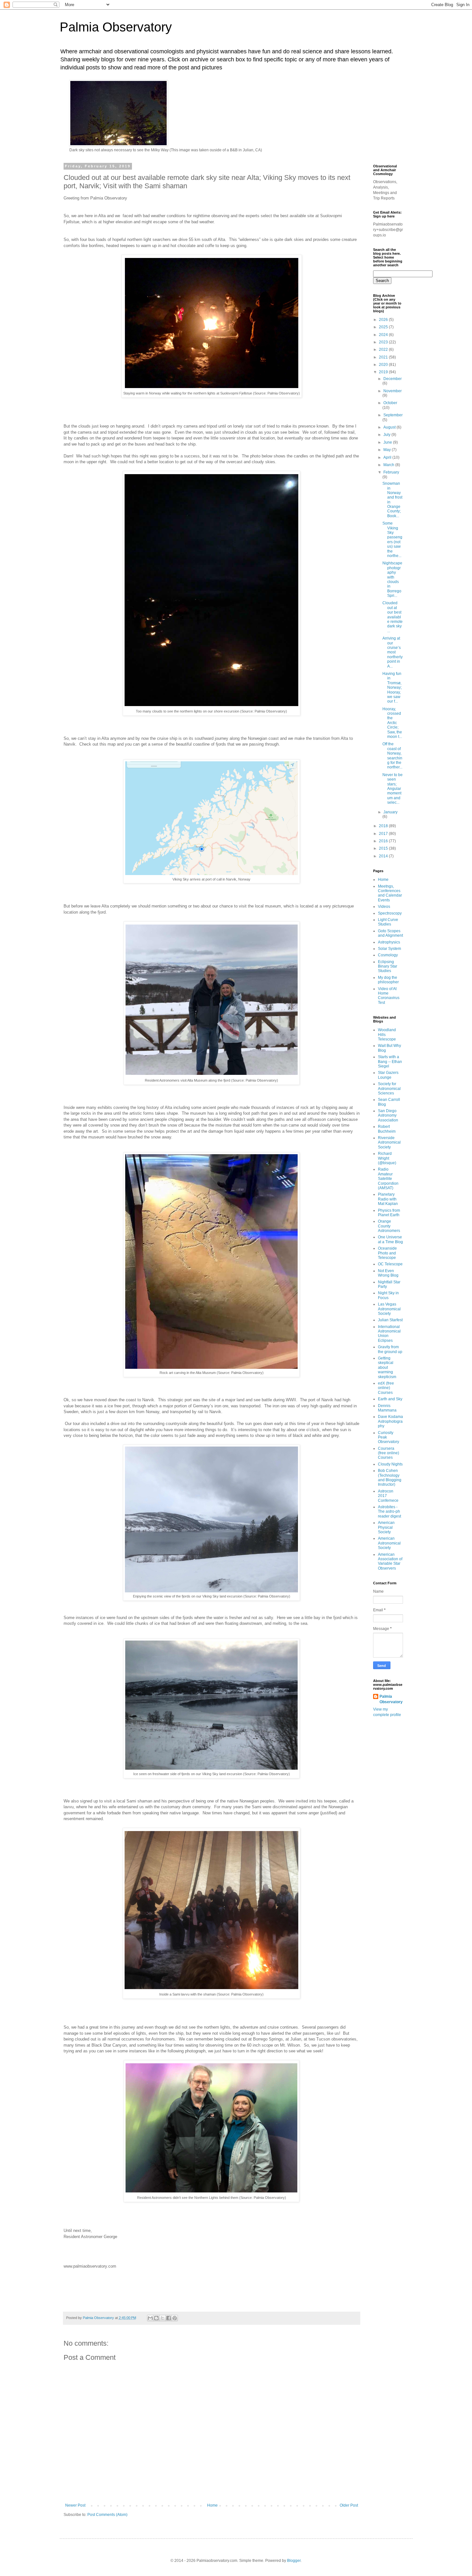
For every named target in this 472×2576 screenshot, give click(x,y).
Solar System (389, 949)
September (393, 415)
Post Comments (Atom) (107, 2515)
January (390, 812)
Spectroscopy (390, 913)
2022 (384, 350)
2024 (384, 335)
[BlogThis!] (156, 2318)
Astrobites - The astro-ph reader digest (389, 1512)
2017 (384, 834)
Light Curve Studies (388, 922)
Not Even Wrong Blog (388, 1273)
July (387, 435)
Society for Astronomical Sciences (389, 1089)
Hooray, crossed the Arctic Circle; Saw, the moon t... (392, 723)
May (388, 450)
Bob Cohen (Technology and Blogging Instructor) (390, 1478)
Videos (384, 907)
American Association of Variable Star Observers (390, 1561)
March (389, 465)
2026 (384, 320)
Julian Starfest (390, 1320)
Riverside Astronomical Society (389, 1142)
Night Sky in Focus (388, 1295)
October (390, 403)
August (390, 427)
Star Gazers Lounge (388, 1075)
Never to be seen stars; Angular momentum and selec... (393, 789)
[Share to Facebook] (169, 2318)
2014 (384, 856)
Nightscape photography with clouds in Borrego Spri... (392, 579)
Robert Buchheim (387, 1129)
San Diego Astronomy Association (388, 1115)
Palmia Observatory (116, 27)
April (388, 457)
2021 (384, 357)
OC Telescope (390, 1264)
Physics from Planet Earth (389, 1213)
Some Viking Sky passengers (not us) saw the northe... (392, 540)
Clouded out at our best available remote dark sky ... (393, 617)
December (393, 379)
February (391, 472)
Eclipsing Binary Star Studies (388, 966)
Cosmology (388, 955)
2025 (384, 327)
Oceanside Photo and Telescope (387, 1253)
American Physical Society (386, 1527)
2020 (384, 365)
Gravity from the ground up (390, 1349)
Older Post (349, 2505)
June (388, 442)
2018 (384, 826)
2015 (384, 848)
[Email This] (150, 2318)
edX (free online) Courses (386, 1388)
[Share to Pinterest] (175, 2318)
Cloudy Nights (390, 1464)
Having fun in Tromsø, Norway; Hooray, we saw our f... (392, 687)
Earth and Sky (390, 1399)
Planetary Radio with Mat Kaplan (388, 1199)
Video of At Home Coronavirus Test (389, 996)
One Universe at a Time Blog (390, 1239)
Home (212, 2505)
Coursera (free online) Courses (389, 1453)
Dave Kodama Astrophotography (390, 1421)
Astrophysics (389, 942)
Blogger (294, 2561)
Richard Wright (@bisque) (387, 1158)
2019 (384, 372)
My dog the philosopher (388, 980)
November (393, 391)
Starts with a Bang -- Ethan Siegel (390, 1062)
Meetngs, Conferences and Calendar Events (390, 893)
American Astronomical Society (389, 1543)
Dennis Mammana (387, 1408)
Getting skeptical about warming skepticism (387, 1368)
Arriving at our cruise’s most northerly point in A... (393, 652)
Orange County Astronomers (389, 1226)
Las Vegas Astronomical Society (389, 1309)
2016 (384, 841)
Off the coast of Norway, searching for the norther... (392, 756)
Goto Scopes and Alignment (390, 933)
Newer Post (75, 2505)
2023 (384, 342)
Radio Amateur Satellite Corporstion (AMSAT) (388, 1179)
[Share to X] (162, 2318)
